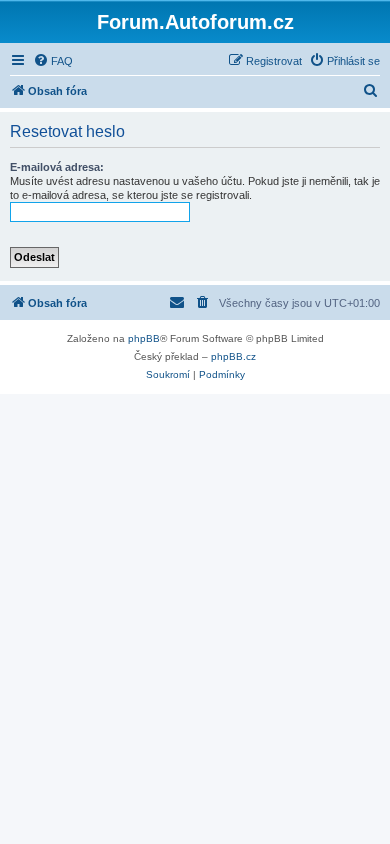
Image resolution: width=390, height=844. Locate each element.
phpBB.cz (233, 356)
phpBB (144, 338)
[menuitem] (53, 61)
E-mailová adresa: (57, 167)
